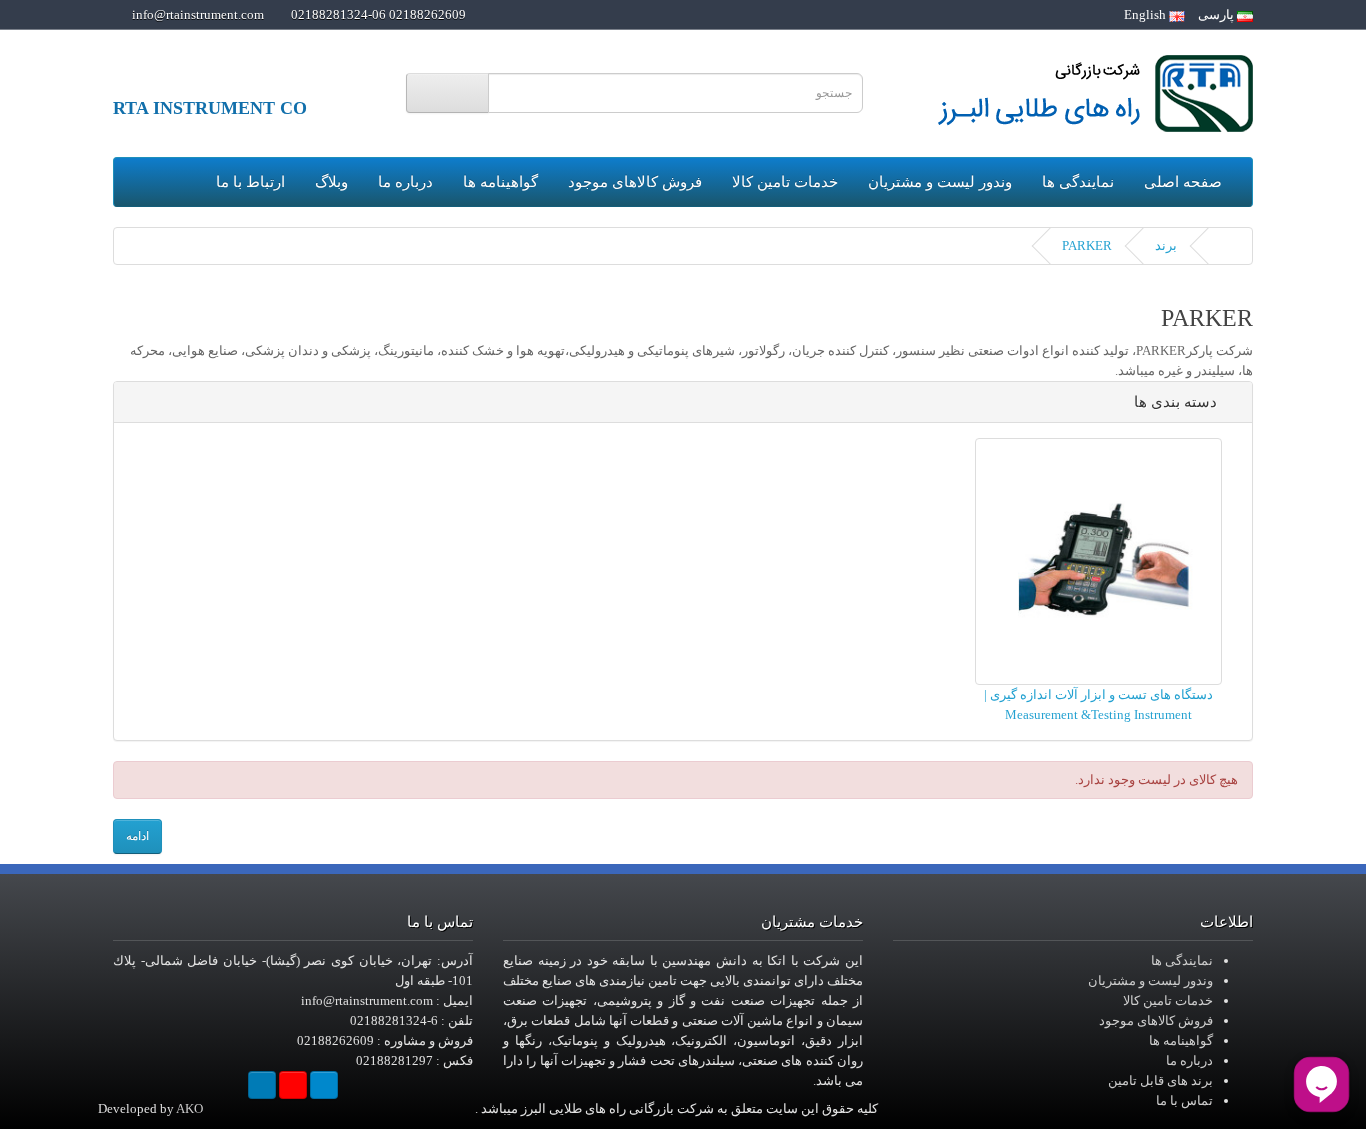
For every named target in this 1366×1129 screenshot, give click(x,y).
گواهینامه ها (500, 182)
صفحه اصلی (1183, 182)
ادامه (137, 836)
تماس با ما (1184, 1100)
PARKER (1087, 245)
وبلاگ (331, 182)
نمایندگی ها (1078, 182)
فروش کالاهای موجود (635, 182)
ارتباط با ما (250, 182)
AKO (189, 1108)
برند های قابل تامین (1160, 1080)
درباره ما (405, 182)
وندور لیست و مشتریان (940, 182)
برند (1166, 245)
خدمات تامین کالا (785, 182)
